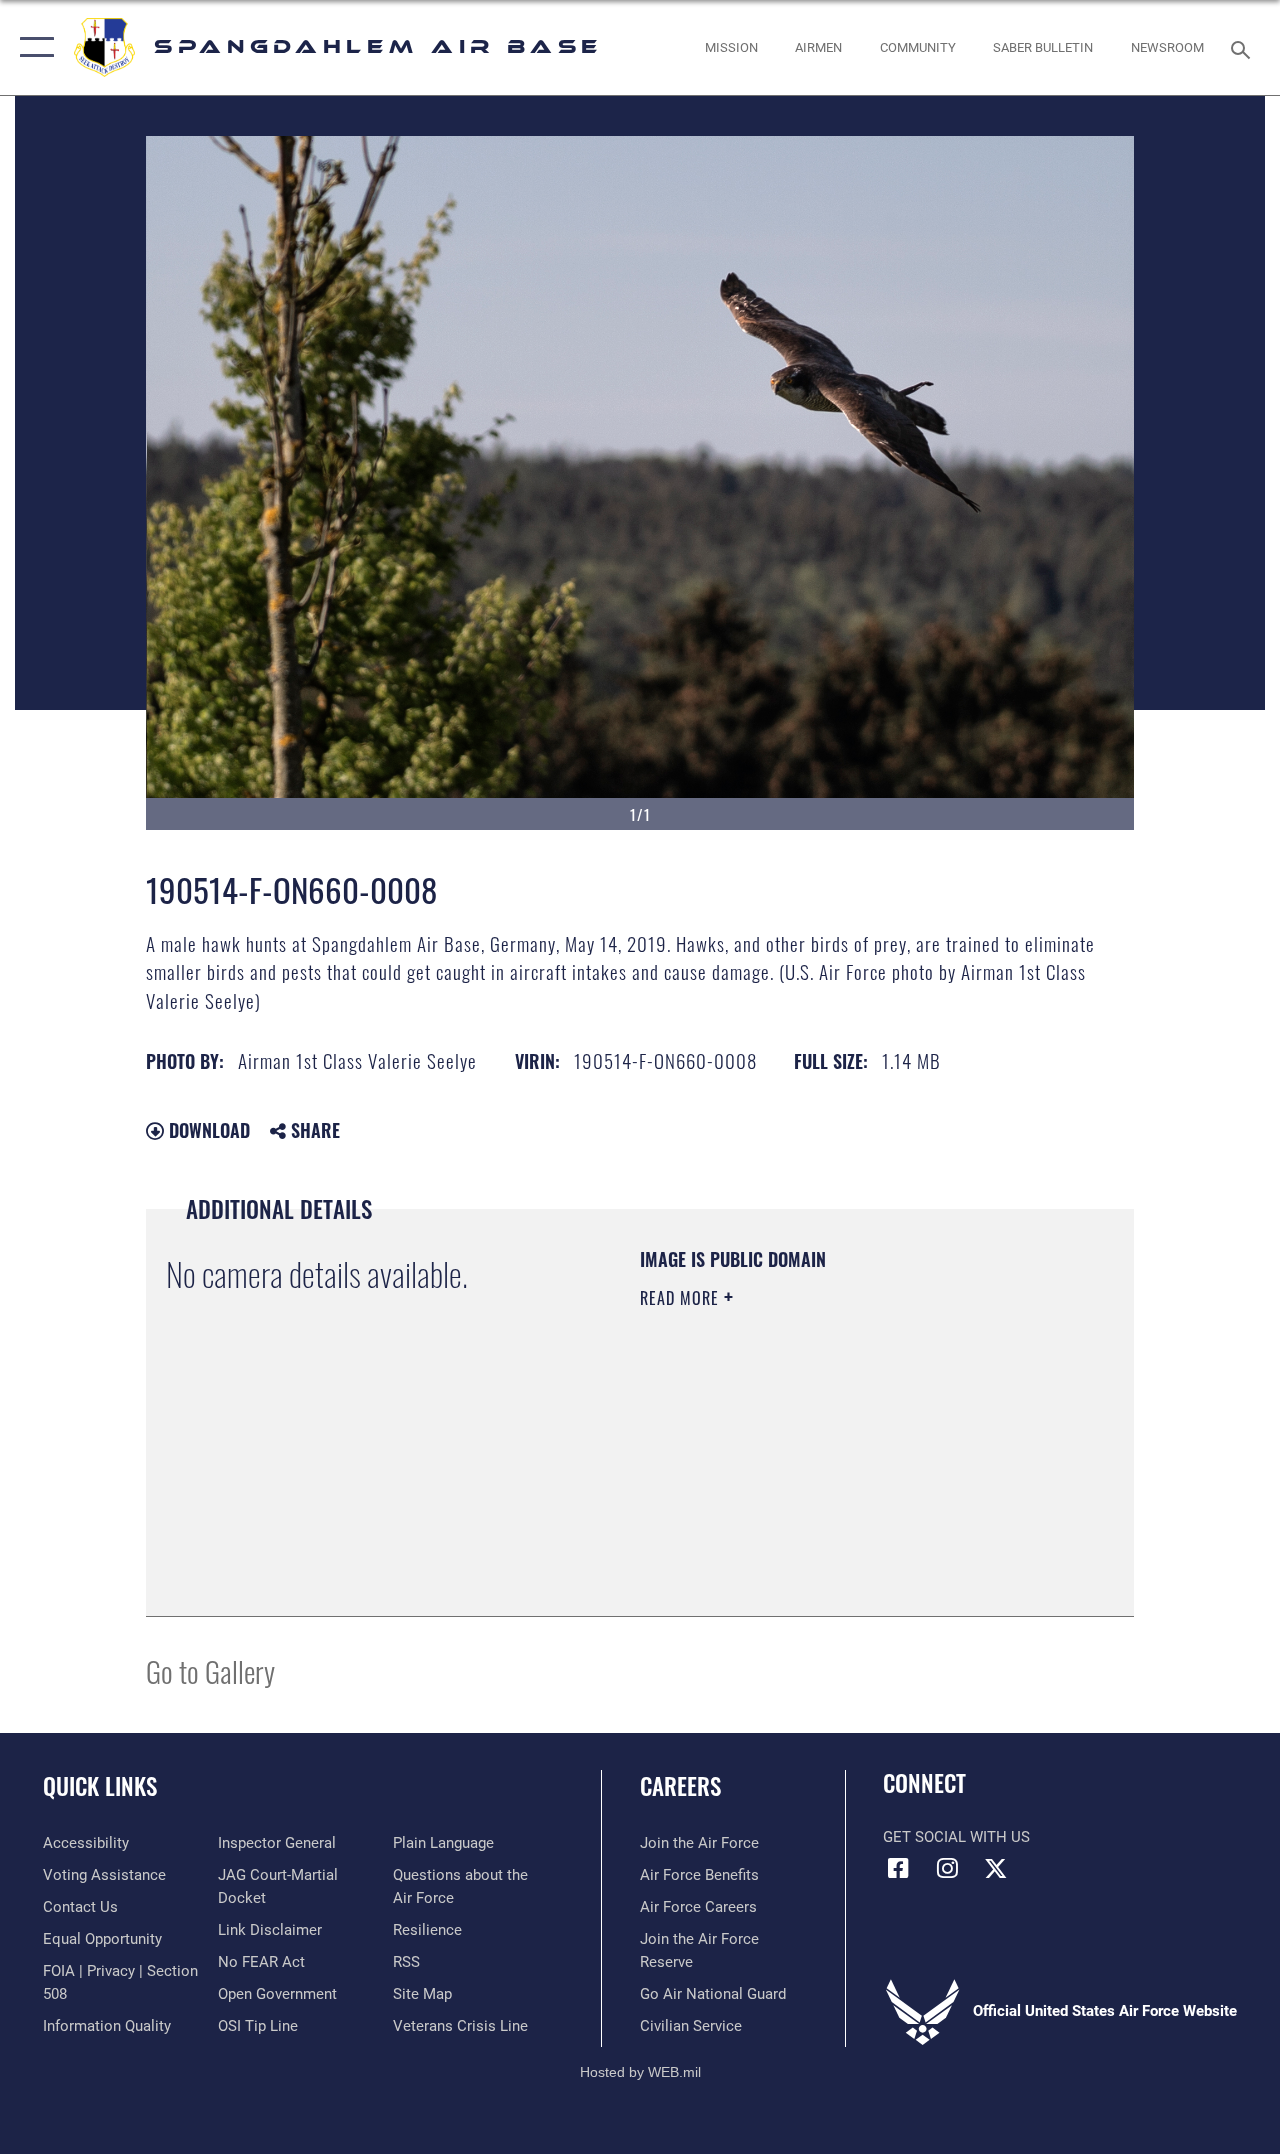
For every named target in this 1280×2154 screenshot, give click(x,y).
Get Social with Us (956, 1837)
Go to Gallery (210, 1670)
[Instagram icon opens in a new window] (947, 1868)
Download (207, 1130)
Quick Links (100, 1786)
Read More (682, 1298)
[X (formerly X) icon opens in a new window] (996, 1868)
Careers (680, 1786)
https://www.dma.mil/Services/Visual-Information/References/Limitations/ (819, 1467)
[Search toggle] (1244, 47)
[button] (32, 47)
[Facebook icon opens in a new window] (898, 1868)
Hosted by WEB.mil (640, 2072)
